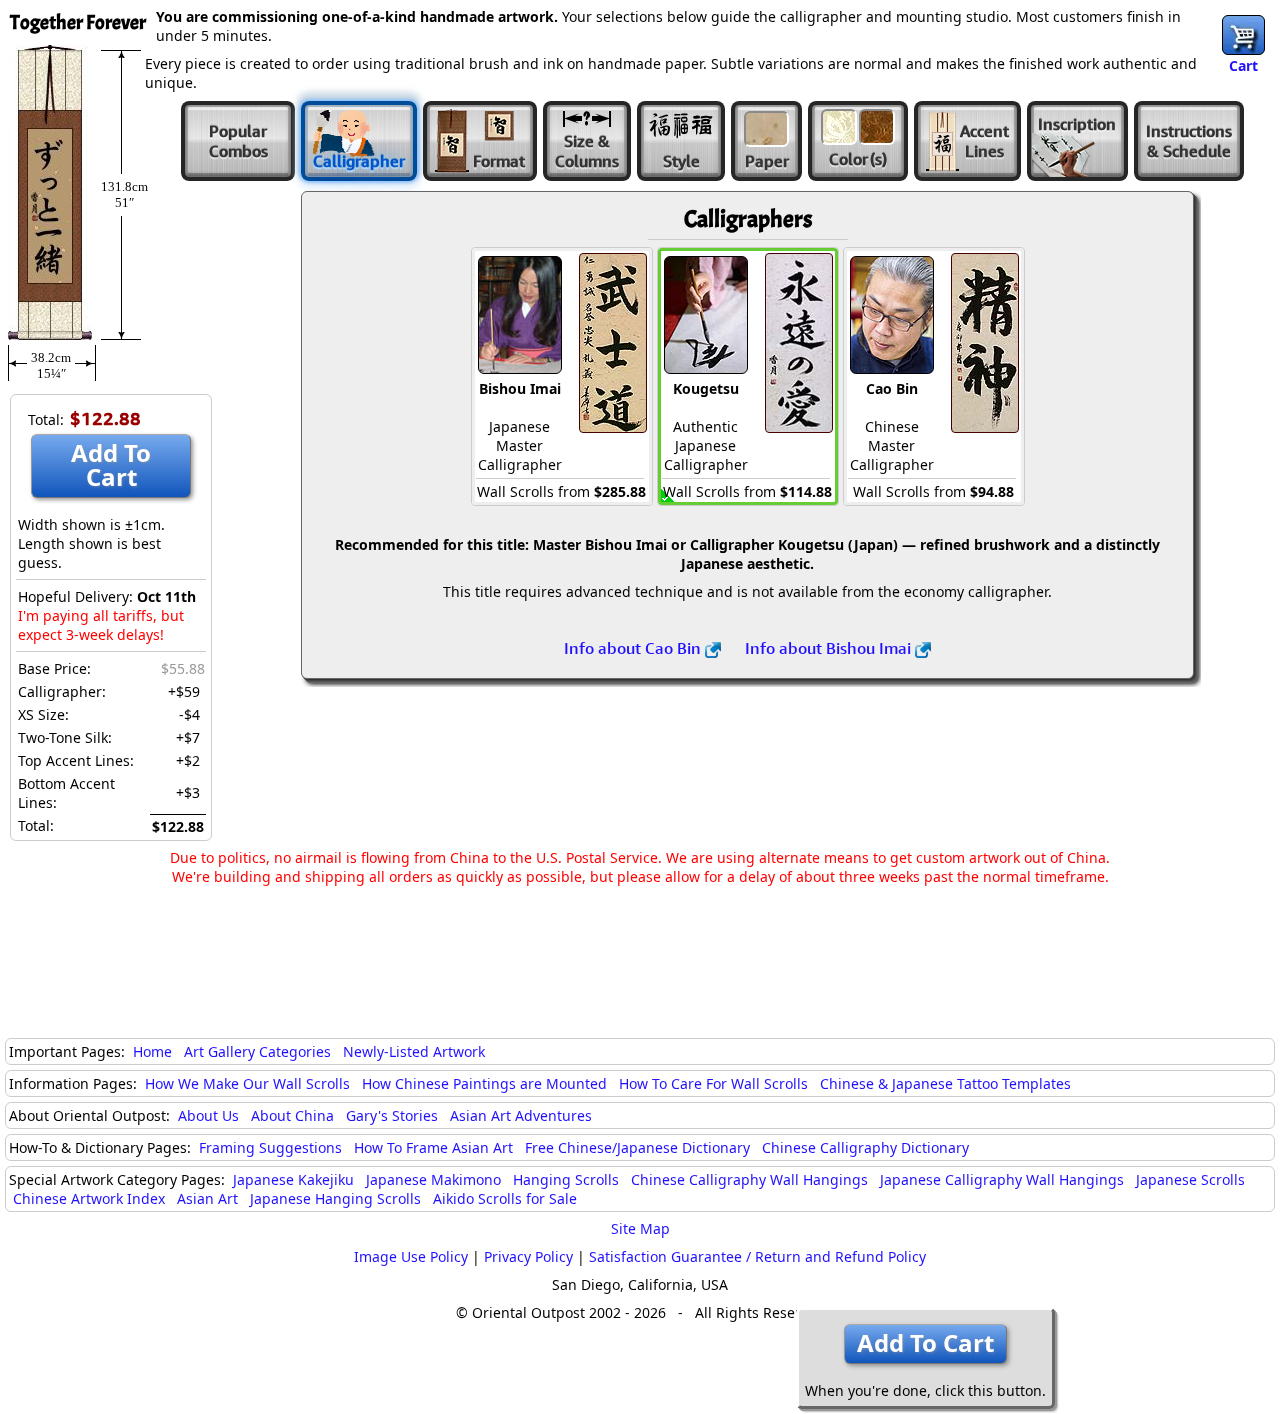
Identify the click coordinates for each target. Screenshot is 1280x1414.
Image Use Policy (411, 1256)
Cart (1243, 65)
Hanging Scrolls (566, 1179)
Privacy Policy (528, 1256)
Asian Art (207, 1198)
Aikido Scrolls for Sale (505, 1198)
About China (292, 1115)
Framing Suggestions (270, 1147)
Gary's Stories (392, 1115)
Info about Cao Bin (634, 648)
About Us (208, 1115)
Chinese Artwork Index (89, 1198)
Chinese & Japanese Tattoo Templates (945, 1083)
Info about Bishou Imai (830, 648)
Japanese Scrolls (1190, 1179)
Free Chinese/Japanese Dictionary (637, 1147)
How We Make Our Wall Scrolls (247, 1083)
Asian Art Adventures (521, 1115)
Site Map (640, 1228)
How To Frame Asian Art (433, 1147)
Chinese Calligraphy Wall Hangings (749, 1179)
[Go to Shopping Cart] (1243, 35)
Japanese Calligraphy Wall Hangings (1002, 1179)
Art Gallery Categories (257, 1051)
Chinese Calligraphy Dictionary (865, 1147)
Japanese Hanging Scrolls (335, 1198)
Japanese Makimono (433, 1179)
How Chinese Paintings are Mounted (484, 1083)
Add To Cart (111, 464)
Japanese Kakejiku (293, 1179)
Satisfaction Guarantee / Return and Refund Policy (757, 1256)
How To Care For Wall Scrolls (713, 1083)
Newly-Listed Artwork (414, 1051)
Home (152, 1051)
